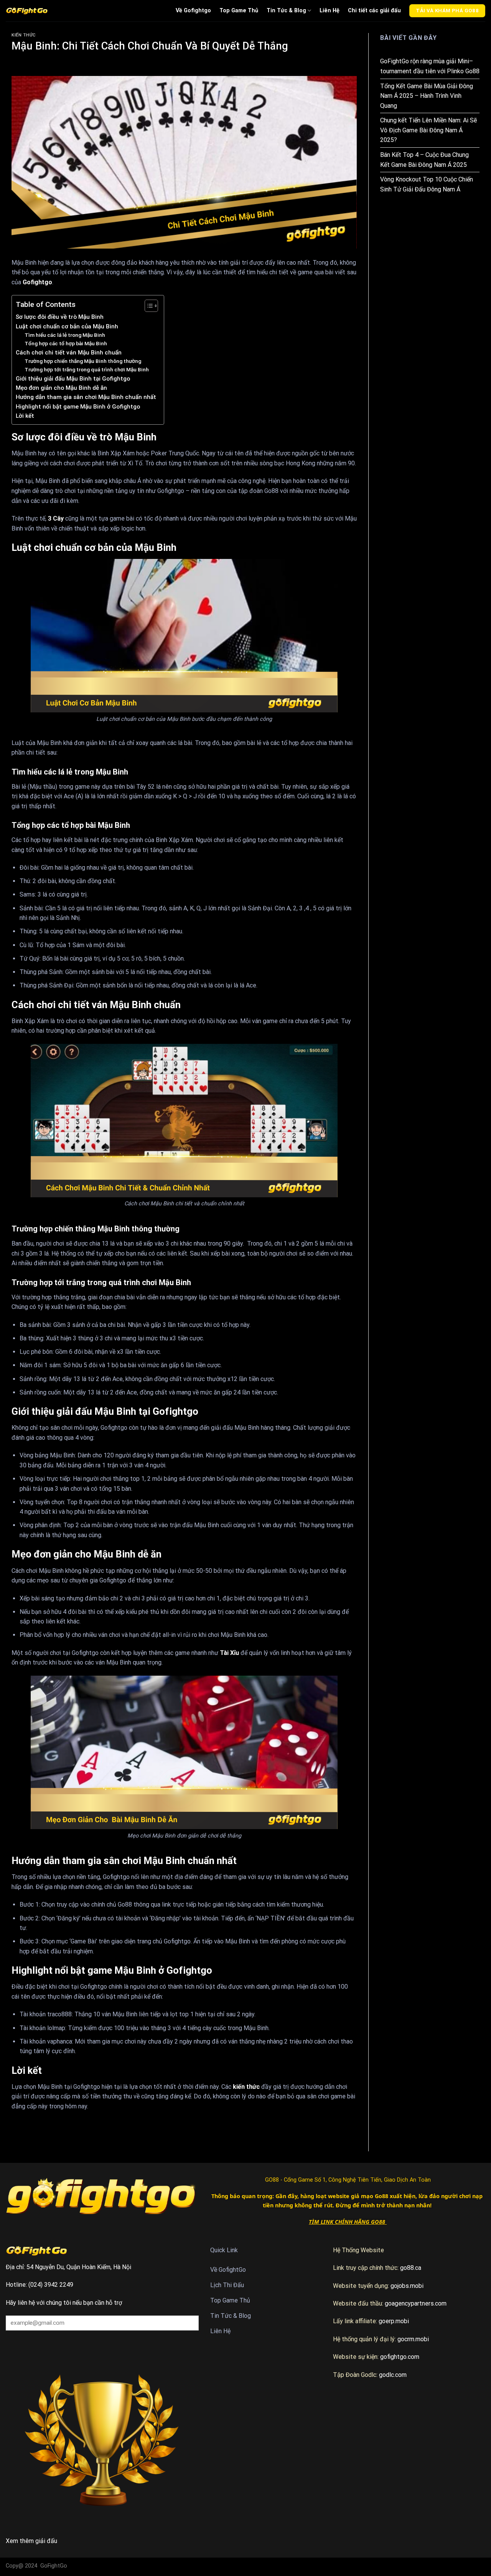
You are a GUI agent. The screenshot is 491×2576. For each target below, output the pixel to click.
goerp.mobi (394, 2321)
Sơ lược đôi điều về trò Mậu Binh (60, 317)
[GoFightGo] (27, 11)
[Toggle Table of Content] (147, 306)
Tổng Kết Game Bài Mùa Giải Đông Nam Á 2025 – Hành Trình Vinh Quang (427, 96)
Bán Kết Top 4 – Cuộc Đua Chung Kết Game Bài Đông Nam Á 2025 (424, 160)
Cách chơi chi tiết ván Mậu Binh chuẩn (69, 353)
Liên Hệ (330, 11)
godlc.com (393, 2375)
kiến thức (245, 2087)
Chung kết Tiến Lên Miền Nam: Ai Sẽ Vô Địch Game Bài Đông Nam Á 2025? (428, 130)
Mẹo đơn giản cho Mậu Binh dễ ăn (61, 388)
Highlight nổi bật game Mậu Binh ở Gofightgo (78, 407)
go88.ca (411, 2268)
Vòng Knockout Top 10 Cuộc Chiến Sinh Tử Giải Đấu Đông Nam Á (427, 184)
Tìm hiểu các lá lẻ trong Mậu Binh (65, 335)
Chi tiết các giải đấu (374, 11)
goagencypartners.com (416, 2303)
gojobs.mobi (407, 2286)
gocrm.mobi (413, 2339)
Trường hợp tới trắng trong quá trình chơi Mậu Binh (87, 369)
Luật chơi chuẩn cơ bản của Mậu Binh (67, 326)
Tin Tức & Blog (286, 11)
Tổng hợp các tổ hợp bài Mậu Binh (66, 343)
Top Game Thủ (239, 11)
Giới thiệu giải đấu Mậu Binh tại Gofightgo (73, 379)
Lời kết (25, 416)
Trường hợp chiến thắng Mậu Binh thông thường (83, 361)
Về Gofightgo (193, 11)
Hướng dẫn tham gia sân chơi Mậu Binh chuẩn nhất (86, 397)
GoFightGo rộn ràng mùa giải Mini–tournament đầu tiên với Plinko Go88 (430, 66)
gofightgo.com (400, 2357)
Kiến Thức (24, 35)
